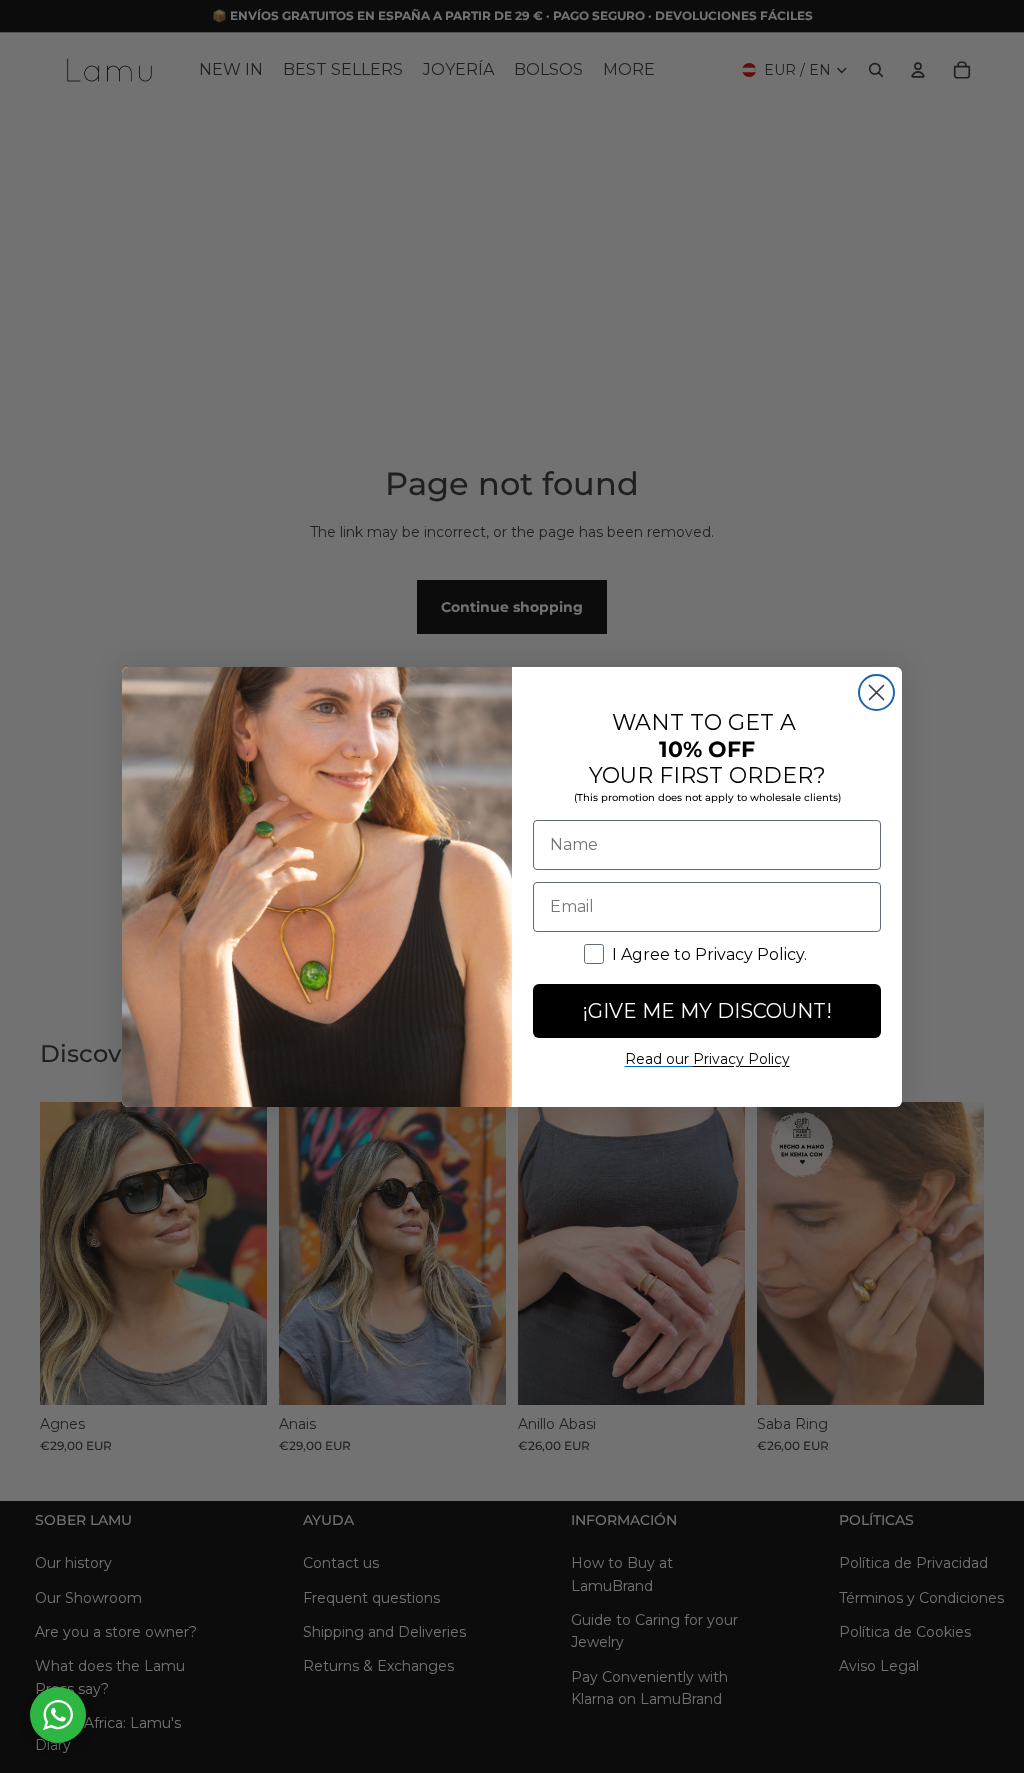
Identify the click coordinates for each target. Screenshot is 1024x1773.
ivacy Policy (741, 1059)
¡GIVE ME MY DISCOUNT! (707, 1011)
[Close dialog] (876, 692)
